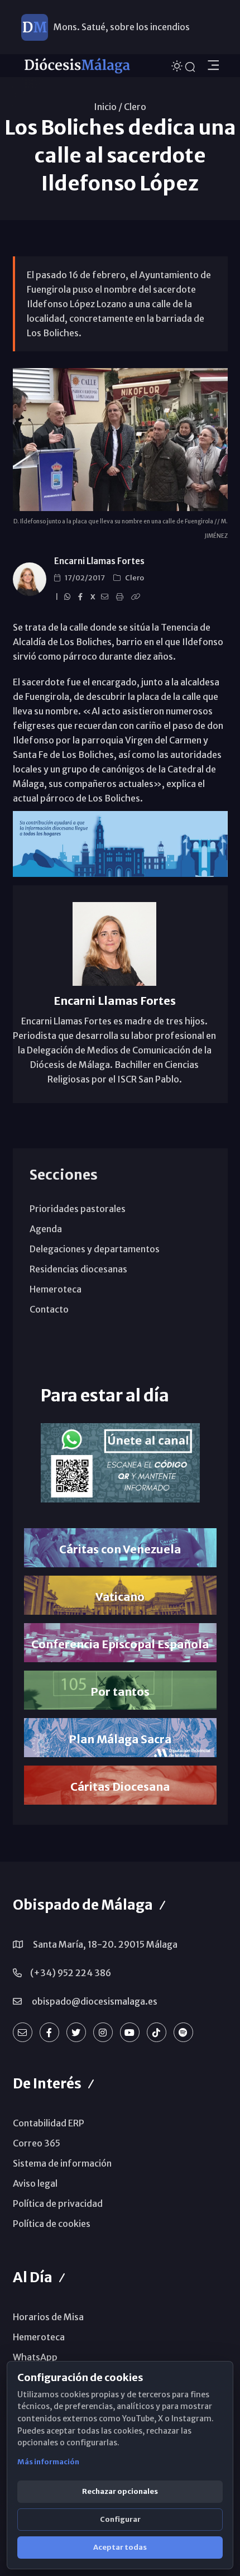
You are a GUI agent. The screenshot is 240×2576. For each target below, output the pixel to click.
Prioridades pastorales (78, 1209)
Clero (135, 107)
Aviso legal (35, 2183)
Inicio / (108, 107)
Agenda (46, 1229)
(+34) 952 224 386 (71, 1973)
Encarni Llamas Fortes (99, 561)
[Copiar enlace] (137, 597)
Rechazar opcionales (120, 2491)
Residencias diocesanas (78, 1269)
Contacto (49, 1309)
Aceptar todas (120, 2547)
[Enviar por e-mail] (106, 597)
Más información (48, 2462)
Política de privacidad (58, 2203)
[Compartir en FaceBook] (82, 597)
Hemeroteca (56, 1289)
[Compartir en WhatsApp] (69, 597)
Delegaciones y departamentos (95, 1249)
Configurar (120, 2519)
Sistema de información (62, 2163)
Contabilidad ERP (49, 2123)
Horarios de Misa (48, 2317)
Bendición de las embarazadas (116, 31)
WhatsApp (35, 2357)
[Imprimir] (121, 597)
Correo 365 (37, 2143)
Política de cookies (52, 2224)
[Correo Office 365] (23, 2032)
